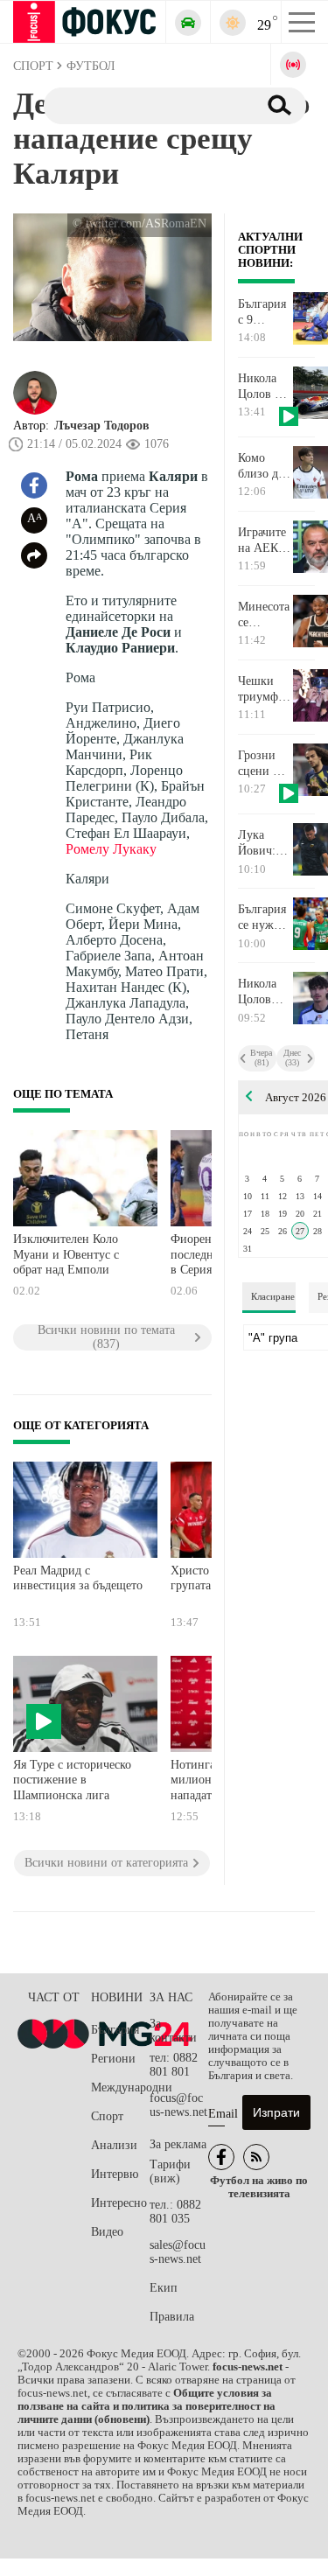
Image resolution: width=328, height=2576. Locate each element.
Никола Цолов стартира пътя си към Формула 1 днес (261, 992)
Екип (164, 2288)
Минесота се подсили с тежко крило (265, 615)
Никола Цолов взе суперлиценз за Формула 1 (265, 387)
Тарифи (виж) (170, 2171)
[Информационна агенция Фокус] (221, 2157)
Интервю (115, 2174)
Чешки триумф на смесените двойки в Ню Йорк (265, 689)
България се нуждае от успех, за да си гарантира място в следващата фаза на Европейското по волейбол (265, 918)
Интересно (119, 2203)
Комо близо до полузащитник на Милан (265, 466)
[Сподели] (34, 555)
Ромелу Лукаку (111, 849)
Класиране (273, 1296)
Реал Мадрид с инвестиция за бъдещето (78, 1578)
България (115, 2030)
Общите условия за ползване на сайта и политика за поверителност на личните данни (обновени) (147, 2406)
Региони (113, 2059)
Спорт (107, 2116)
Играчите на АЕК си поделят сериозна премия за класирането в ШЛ (265, 541)
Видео (107, 2232)
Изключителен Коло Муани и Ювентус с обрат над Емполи (66, 1254)
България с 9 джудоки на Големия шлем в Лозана (262, 312)
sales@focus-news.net (178, 2252)
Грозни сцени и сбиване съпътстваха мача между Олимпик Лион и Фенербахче (265, 764)
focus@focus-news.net (178, 2105)
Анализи (114, 2145)
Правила (172, 2317)
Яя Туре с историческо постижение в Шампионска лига (72, 1780)
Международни (120, 2087)
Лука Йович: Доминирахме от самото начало (265, 843)
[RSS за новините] (256, 2157)
